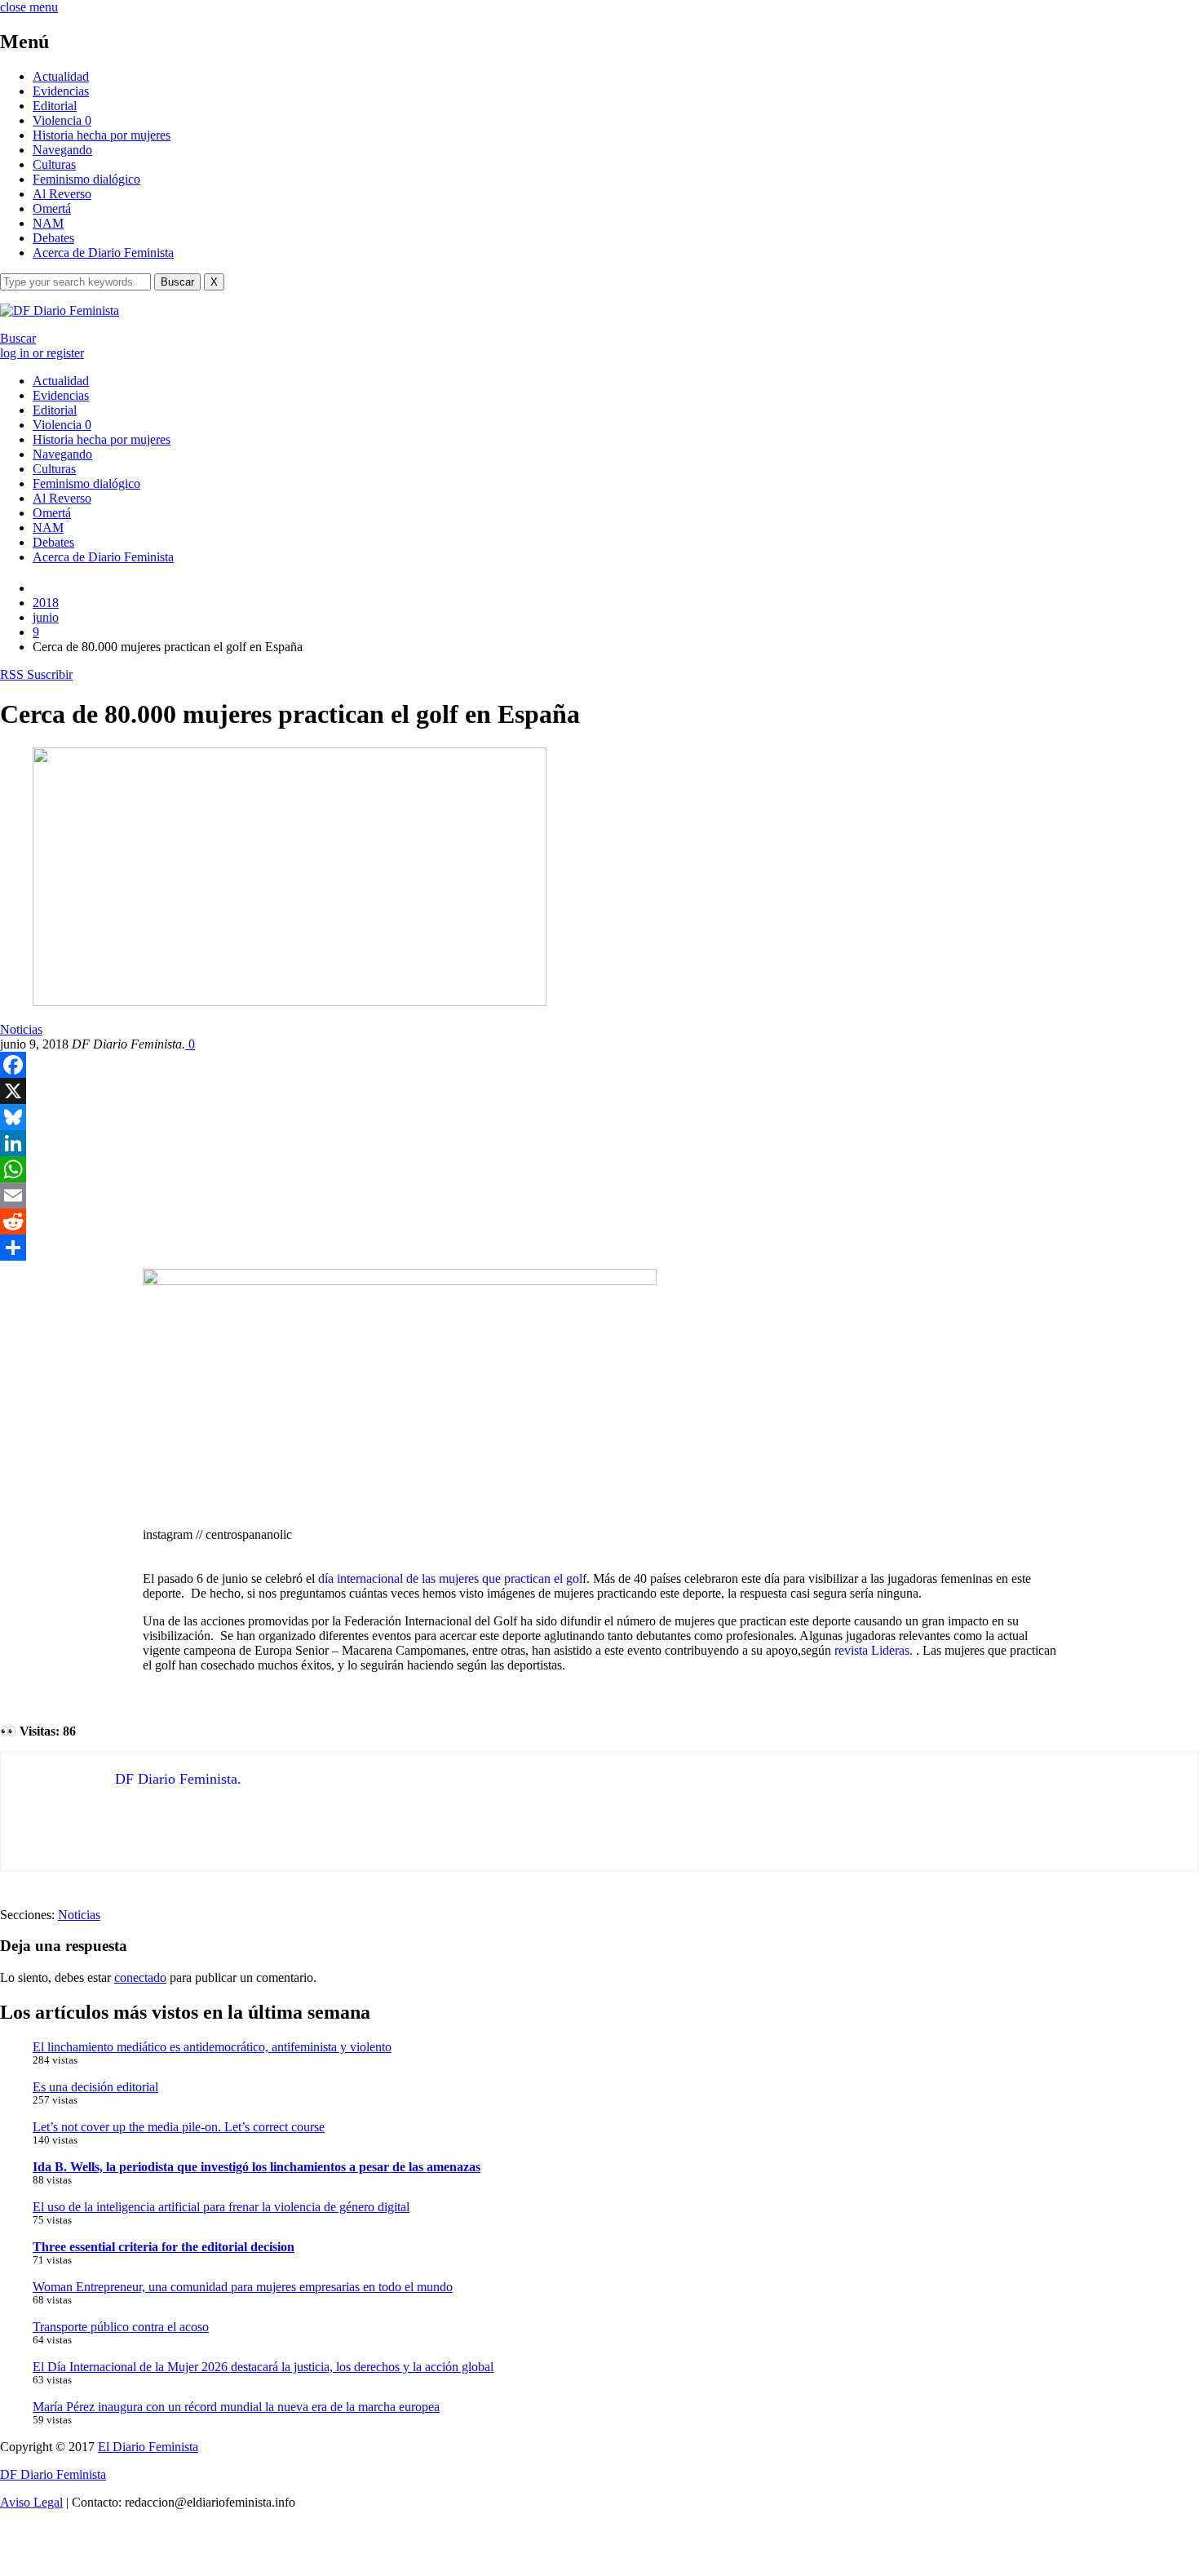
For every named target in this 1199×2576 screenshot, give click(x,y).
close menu (29, 7)
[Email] (599, 1195)
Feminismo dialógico (86, 179)
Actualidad (61, 76)
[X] (599, 1091)
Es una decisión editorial (95, 2087)
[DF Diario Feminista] (60, 310)
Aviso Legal (31, 2502)
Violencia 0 (62, 120)
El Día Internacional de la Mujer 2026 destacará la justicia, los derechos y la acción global (263, 2367)
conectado (140, 1977)
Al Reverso (62, 194)
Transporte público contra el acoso (121, 2327)
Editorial (55, 106)
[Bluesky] (599, 1117)
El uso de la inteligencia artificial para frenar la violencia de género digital (221, 2207)
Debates (53, 238)
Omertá (52, 208)
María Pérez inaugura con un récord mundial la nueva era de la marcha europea (236, 2407)
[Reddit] (599, 1221)
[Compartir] (599, 1248)
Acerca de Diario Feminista (103, 253)
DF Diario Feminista (53, 2474)
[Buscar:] (77, 281)
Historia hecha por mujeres (102, 135)
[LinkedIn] (599, 1143)
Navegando (62, 150)
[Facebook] (599, 1065)
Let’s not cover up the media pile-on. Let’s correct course (179, 2127)
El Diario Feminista (148, 2447)
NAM (48, 223)
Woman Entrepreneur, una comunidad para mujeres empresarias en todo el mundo (243, 2287)
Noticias (21, 1029)
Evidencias (61, 91)
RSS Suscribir (36, 674)
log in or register (42, 353)
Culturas (54, 164)
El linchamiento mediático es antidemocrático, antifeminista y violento (212, 2047)
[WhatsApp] (599, 1169)
